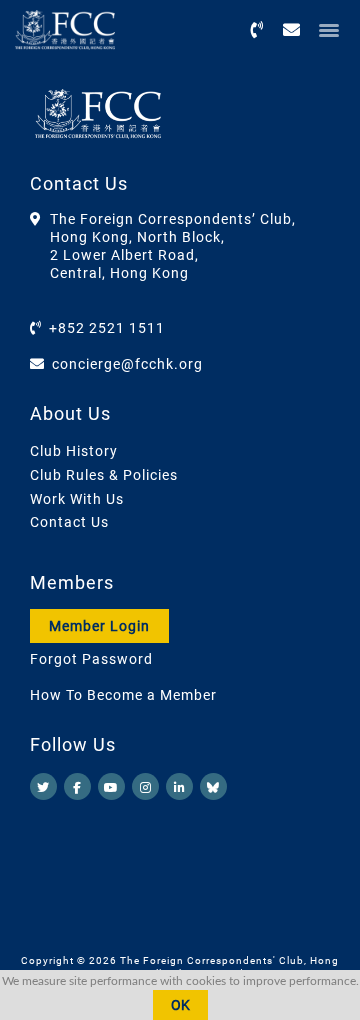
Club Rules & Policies (104, 475)
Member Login (99, 626)
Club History (74, 451)
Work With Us (77, 499)
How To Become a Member (123, 695)
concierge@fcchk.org (127, 364)
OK (180, 1005)
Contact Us (69, 522)
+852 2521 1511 (107, 328)
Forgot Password (91, 659)
